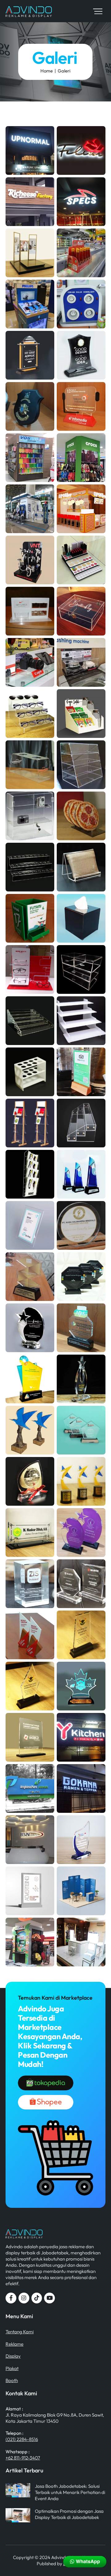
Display (13, 2356)
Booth (12, 2380)
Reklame (14, 2344)
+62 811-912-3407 (23, 2458)
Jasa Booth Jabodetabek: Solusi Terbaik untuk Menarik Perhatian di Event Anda (70, 2492)
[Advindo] (29, 14)
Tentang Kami (20, 2332)
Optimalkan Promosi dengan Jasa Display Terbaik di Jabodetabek (69, 2514)
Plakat (12, 2368)
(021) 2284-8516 (22, 2439)
